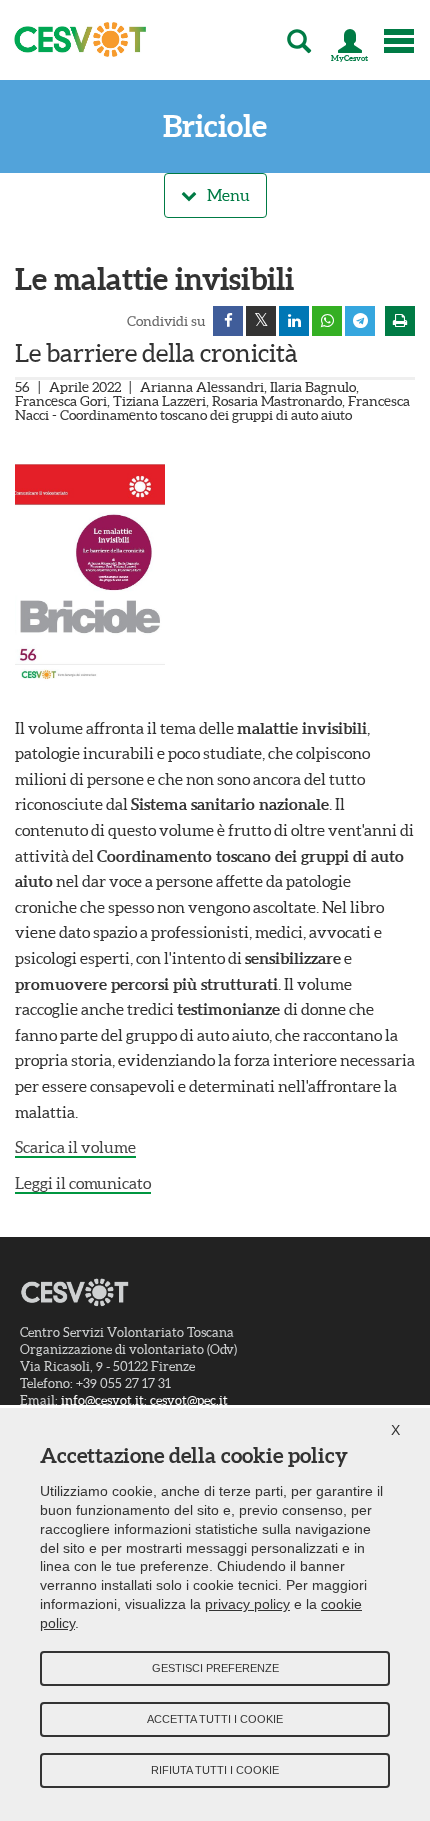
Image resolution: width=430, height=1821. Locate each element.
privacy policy (247, 1604)
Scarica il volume (75, 1147)
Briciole (215, 126)
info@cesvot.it (102, 1400)
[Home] (74, 40)
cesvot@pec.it (189, 1400)
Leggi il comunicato (83, 1183)
